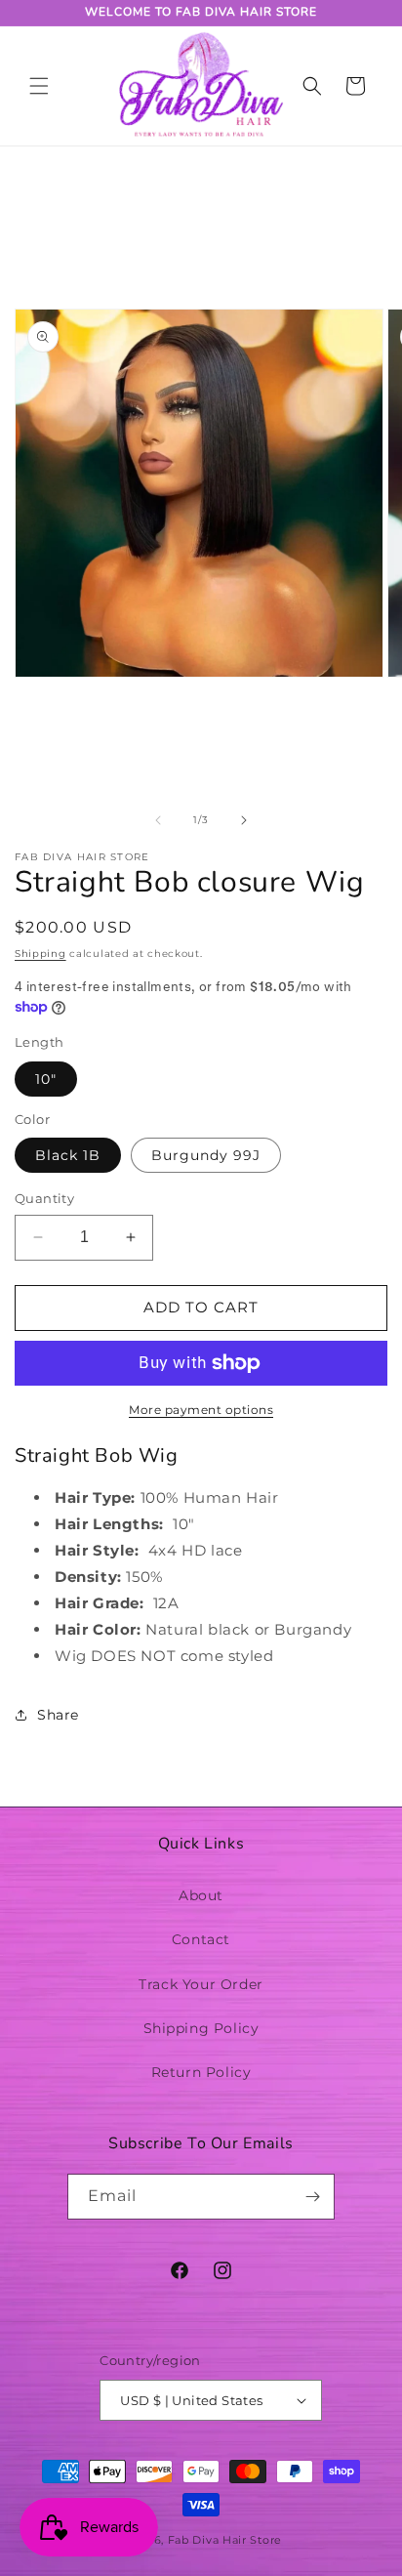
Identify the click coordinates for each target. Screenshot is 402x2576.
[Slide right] (244, 820)
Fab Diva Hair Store (225, 2540)
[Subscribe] (312, 2197)
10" (46, 1079)
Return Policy (201, 2072)
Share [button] (58, 1715)
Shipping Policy (201, 2028)
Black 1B (68, 1155)
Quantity (44, 1198)
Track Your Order (201, 1984)
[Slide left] (158, 820)
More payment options (201, 1410)
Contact (201, 1939)
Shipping (40, 954)
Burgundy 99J (206, 1155)
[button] (39, 86)
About (201, 1895)
